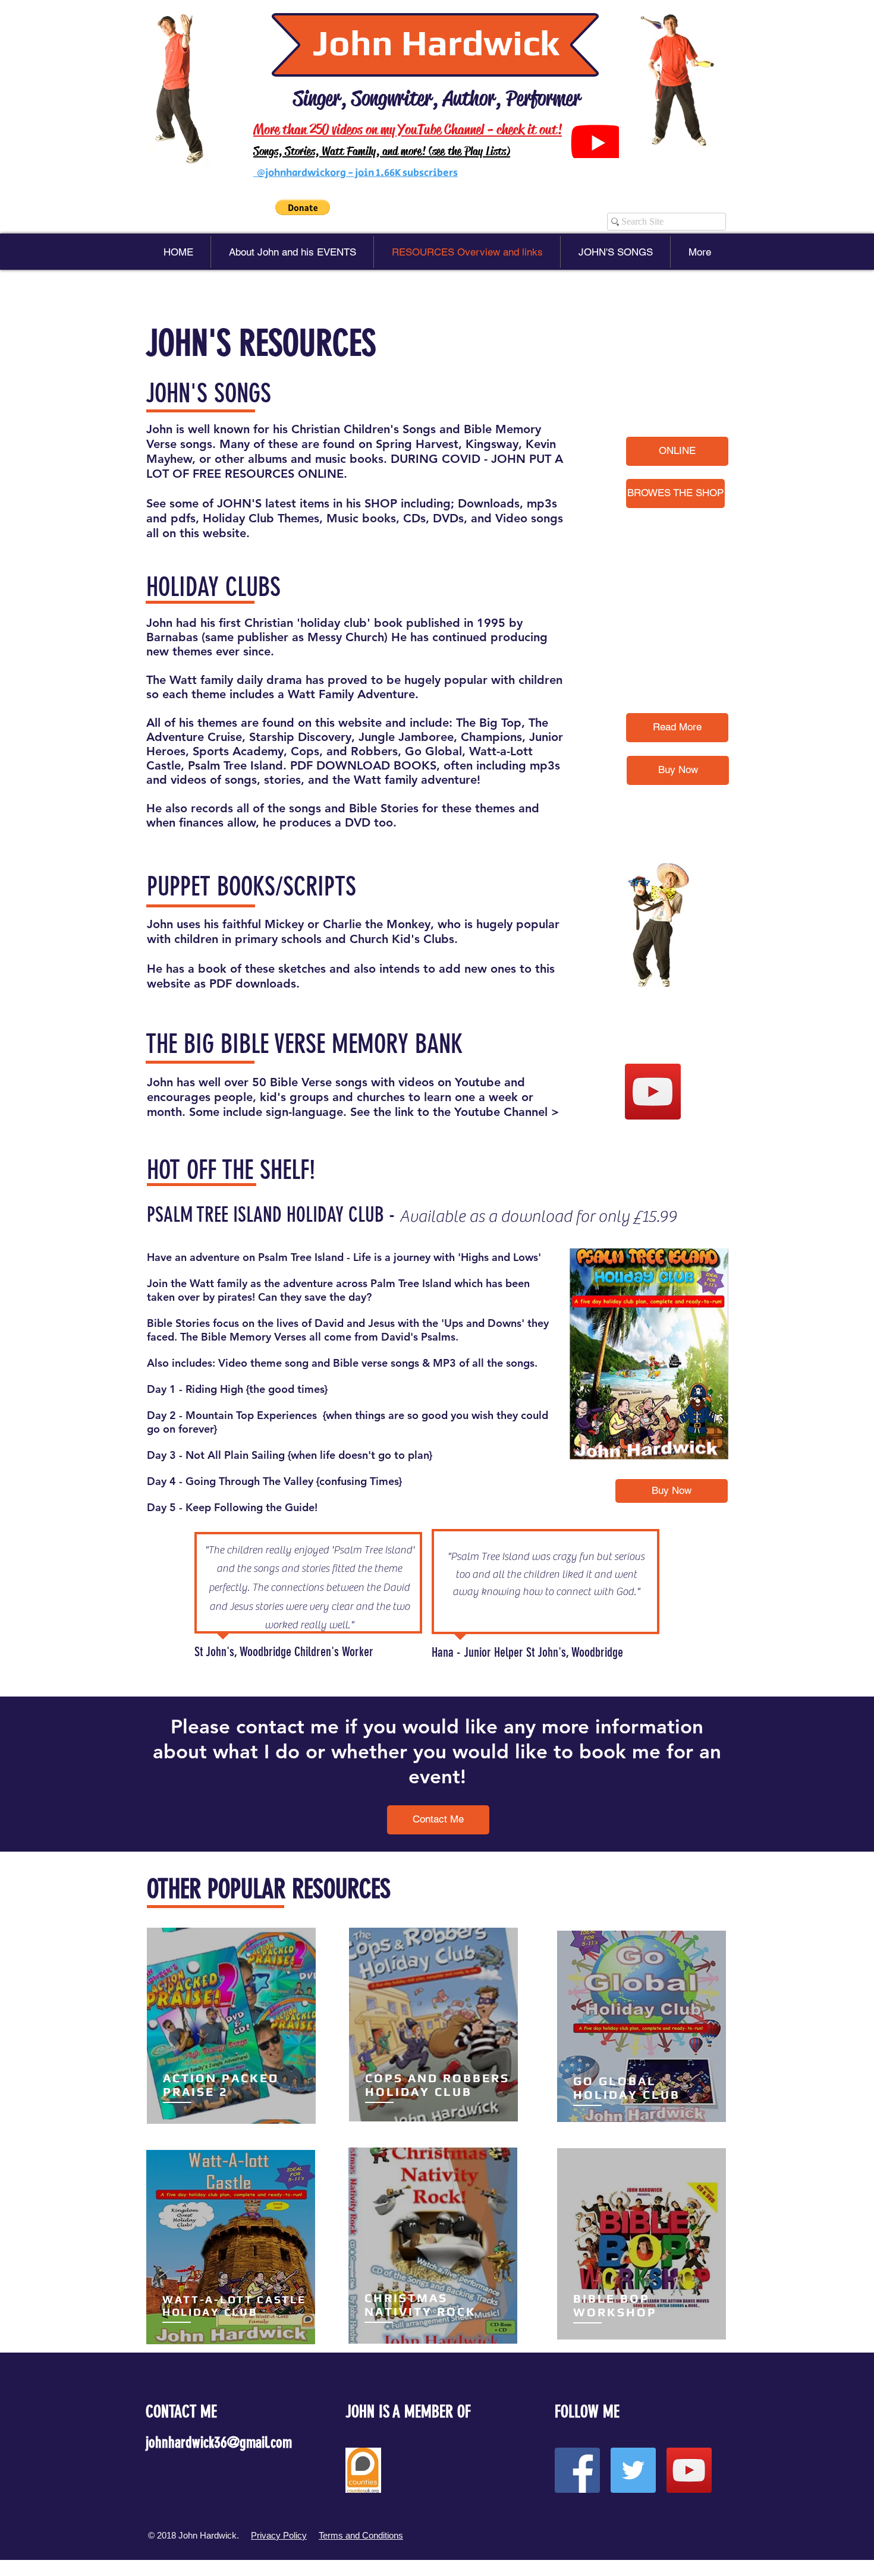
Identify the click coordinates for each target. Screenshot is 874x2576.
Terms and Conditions (361, 2535)
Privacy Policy (279, 2535)
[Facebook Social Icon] (577, 2470)
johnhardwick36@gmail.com (219, 2443)
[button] (303, 207)
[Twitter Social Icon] (633, 2470)
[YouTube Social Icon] (653, 1092)
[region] (231, 2027)
